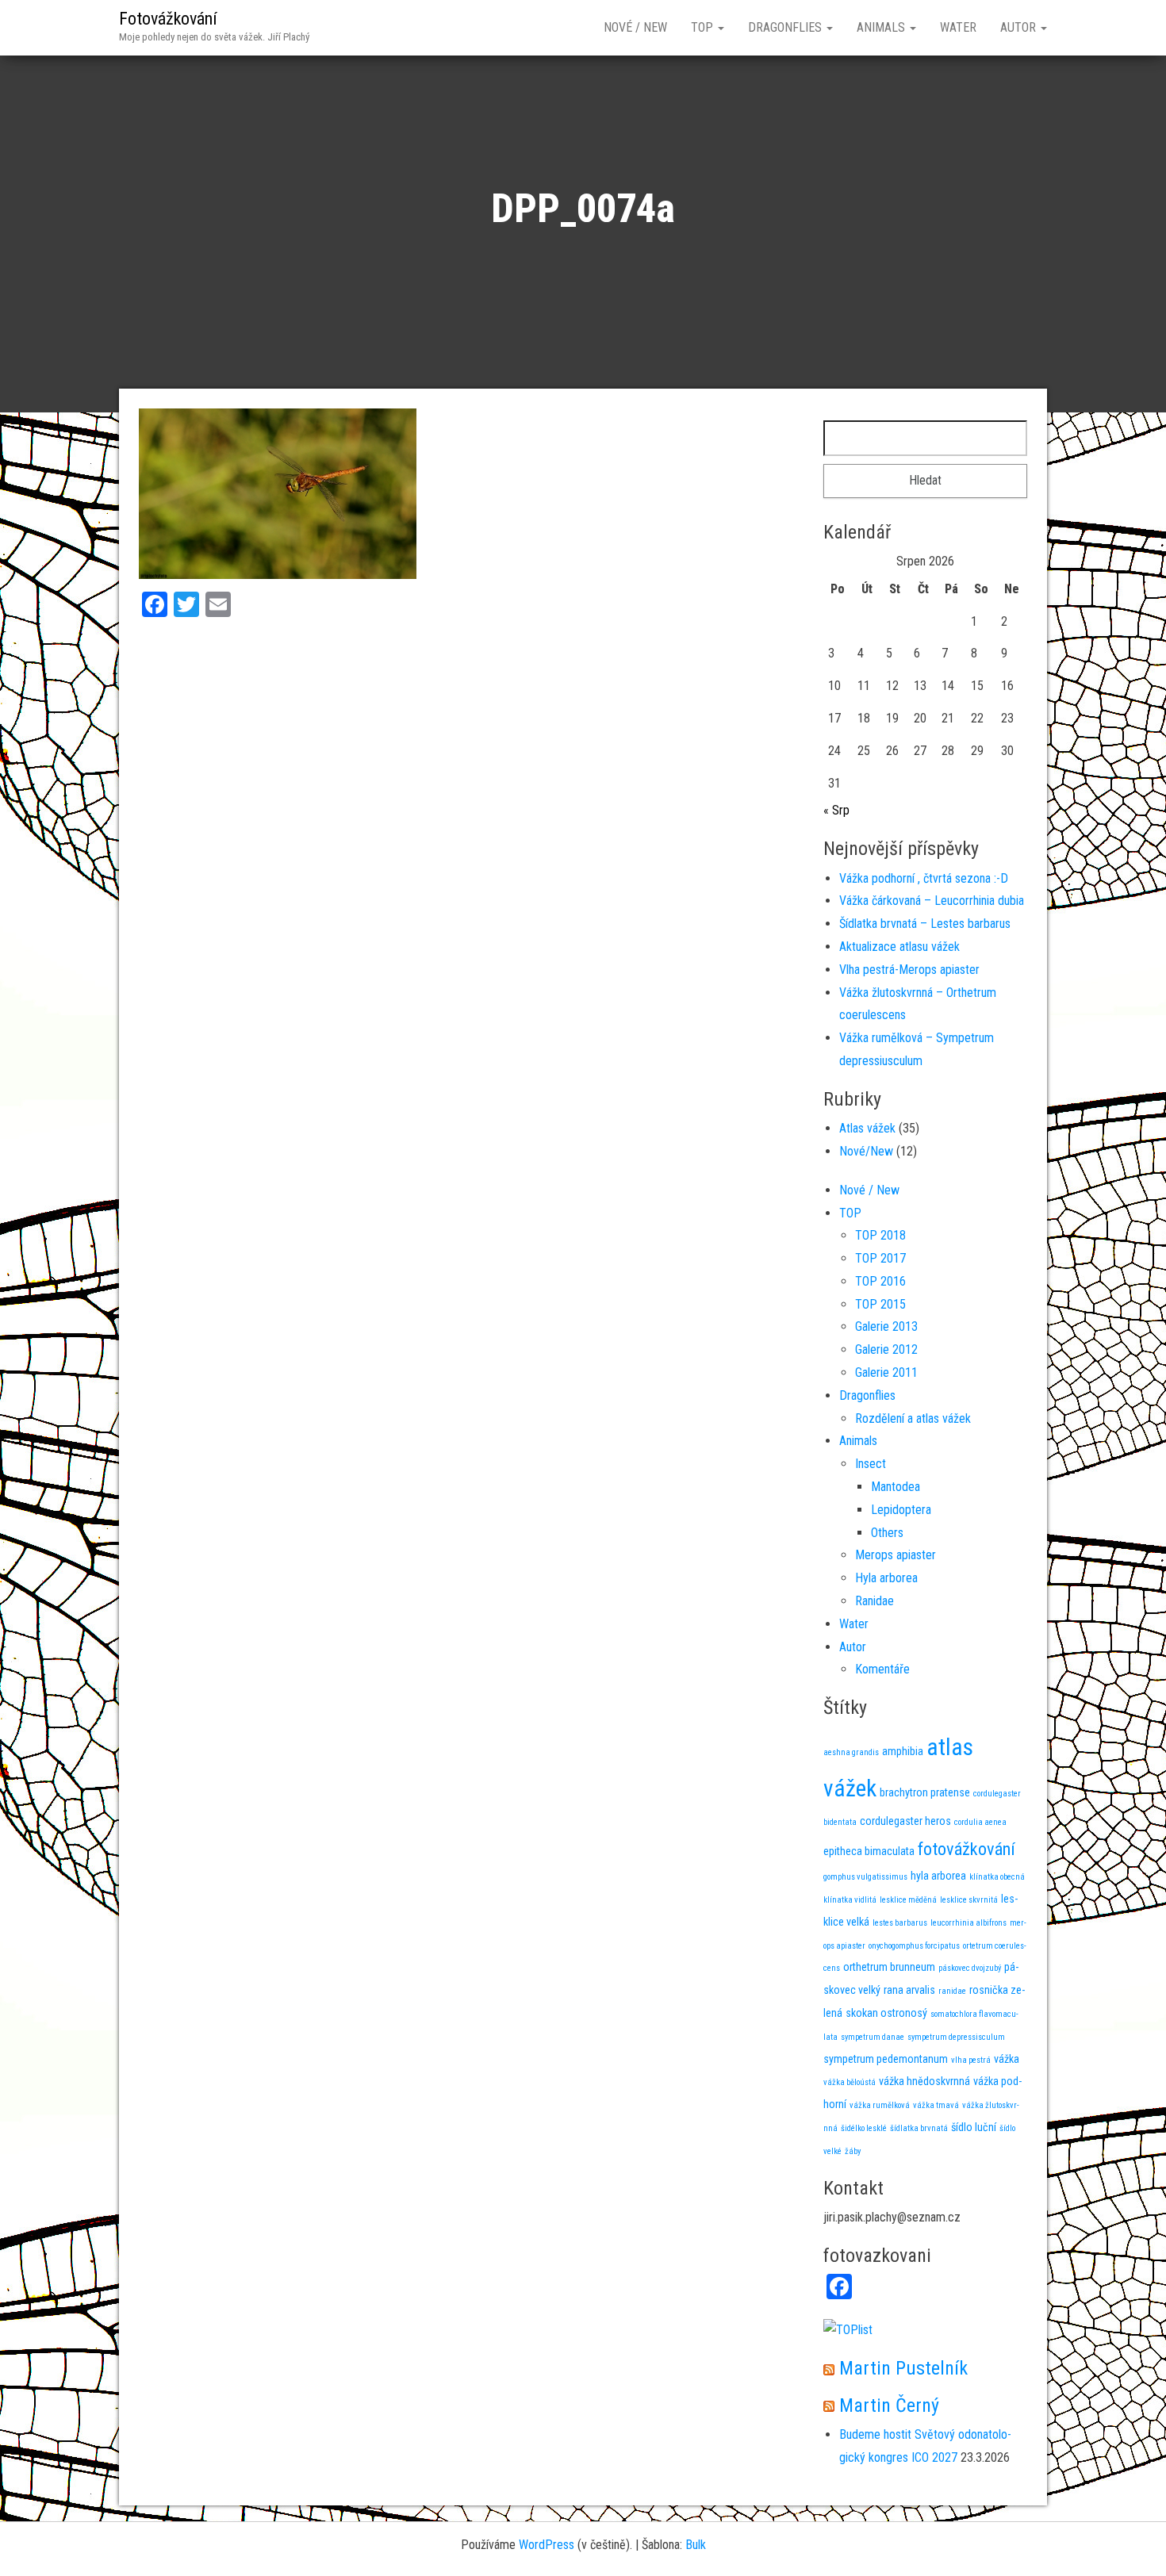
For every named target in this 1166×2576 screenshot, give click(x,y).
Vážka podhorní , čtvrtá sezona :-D (924, 878)
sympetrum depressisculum (956, 2037)
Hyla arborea (886, 1578)
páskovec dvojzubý (970, 1968)
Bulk (696, 2545)
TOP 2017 (880, 1258)
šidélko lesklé (864, 2128)
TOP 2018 (880, 1235)
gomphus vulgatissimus (865, 1877)
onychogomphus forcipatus (914, 1946)
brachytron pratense (925, 1792)
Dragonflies (786, 27)
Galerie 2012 (886, 1349)
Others (887, 1533)
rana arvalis (909, 1990)
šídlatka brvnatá (919, 2128)
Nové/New (866, 1151)
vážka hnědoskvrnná (924, 2081)
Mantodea (896, 1487)
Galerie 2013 (886, 1326)
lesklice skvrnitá (969, 1900)
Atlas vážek (867, 1128)
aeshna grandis (851, 1752)
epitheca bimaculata (869, 1851)
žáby (853, 2151)
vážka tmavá (936, 2105)
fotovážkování (967, 1849)
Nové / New (635, 27)
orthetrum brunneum (889, 1967)
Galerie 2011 (886, 1372)
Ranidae (874, 1601)
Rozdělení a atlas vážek (913, 1418)
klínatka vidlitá (850, 1900)
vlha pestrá (971, 2060)
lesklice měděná (908, 1900)
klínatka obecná (997, 1877)
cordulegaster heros (905, 1821)
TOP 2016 (880, 1281)
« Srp (836, 810)
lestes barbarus (900, 1923)
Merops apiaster (896, 1555)
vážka (1007, 2059)
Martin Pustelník (903, 2368)
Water (958, 27)
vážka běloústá (850, 2082)
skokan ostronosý (886, 2013)
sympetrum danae (873, 2037)
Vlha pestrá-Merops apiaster (909, 970)
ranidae (952, 1991)
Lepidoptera (901, 1510)
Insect (871, 1464)
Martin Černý (889, 2405)
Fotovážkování (168, 19)
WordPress (547, 2545)
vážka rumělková (880, 2105)
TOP (704, 27)
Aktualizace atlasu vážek (899, 947)
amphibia (903, 1751)
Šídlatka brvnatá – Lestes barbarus (925, 924)
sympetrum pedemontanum (886, 2059)
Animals (882, 27)
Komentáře (882, 1669)
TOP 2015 (880, 1304)
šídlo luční (974, 2127)
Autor (1020, 27)
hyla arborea (938, 1876)
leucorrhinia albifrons (968, 1923)
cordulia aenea (980, 1822)
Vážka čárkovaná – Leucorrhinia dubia (932, 901)
